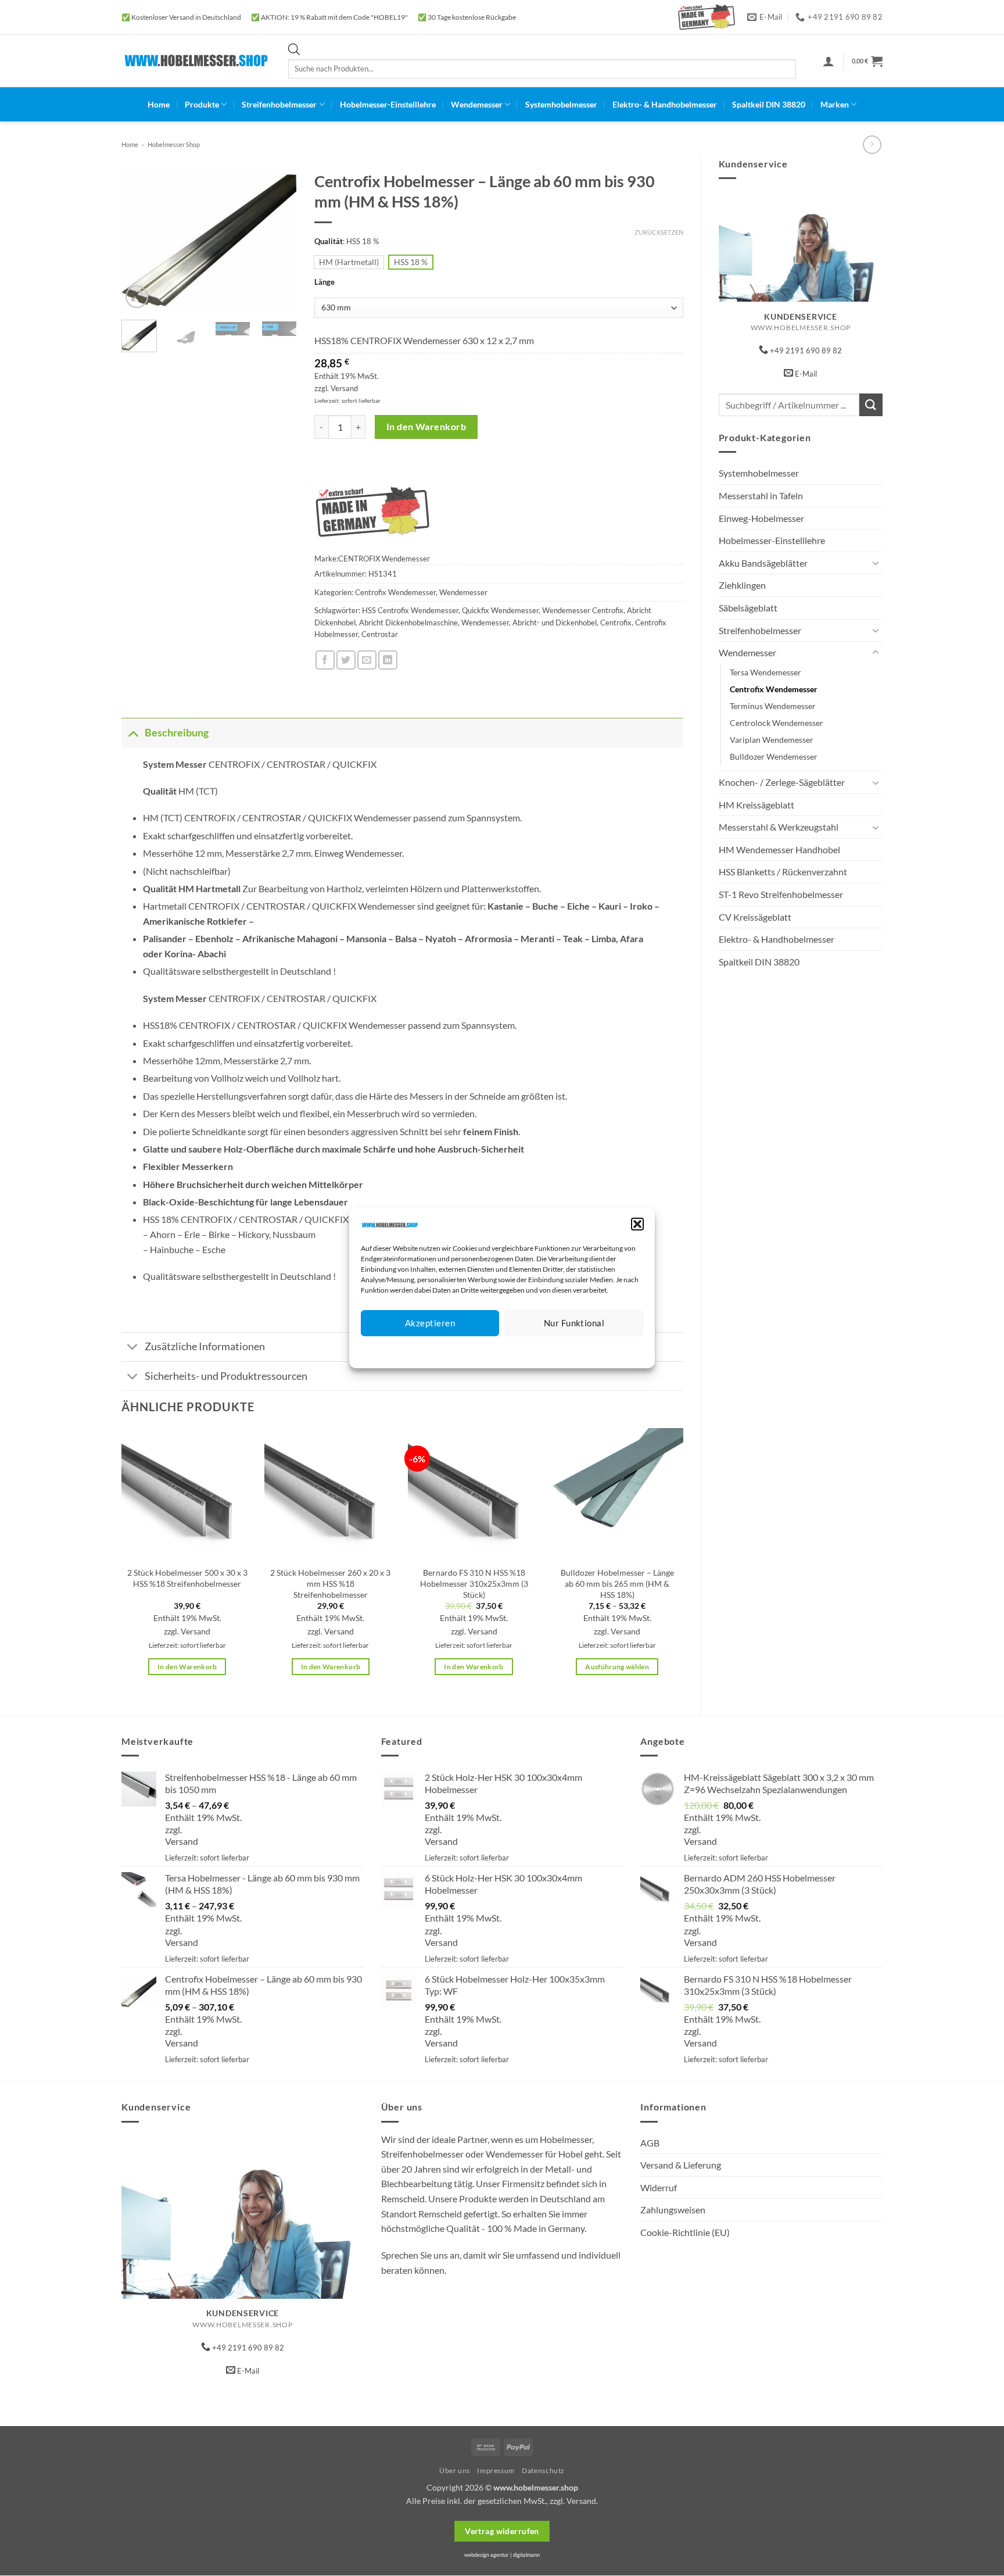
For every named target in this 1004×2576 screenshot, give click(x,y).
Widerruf (659, 2187)
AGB (650, 2143)
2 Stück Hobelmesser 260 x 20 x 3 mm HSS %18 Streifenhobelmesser (330, 1583)
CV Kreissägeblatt (755, 917)
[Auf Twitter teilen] (346, 660)
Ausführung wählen (617, 1667)
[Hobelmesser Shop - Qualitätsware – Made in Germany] (196, 61)
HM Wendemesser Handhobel (779, 849)
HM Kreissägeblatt (756, 805)
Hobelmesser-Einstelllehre (388, 104)
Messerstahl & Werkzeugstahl (779, 827)
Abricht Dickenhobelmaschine (408, 622)
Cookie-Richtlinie (460, 1350)
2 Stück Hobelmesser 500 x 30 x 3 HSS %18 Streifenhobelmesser (187, 1578)
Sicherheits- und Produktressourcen (226, 1376)
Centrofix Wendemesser (774, 689)
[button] (637, 1224)
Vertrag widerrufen (502, 2531)
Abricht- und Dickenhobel (555, 622)
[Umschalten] (876, 563)
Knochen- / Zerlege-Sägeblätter (782, 782)
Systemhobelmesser (561, 104)
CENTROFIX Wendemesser (384, 559)
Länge (324, 282)
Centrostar (380, 634)
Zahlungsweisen (673, 2210)
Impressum (554, 1350)
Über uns (455, 2471)
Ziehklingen (742, 585)
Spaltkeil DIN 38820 (769, 104)
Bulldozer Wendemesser (774, 756)
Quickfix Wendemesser (500, 610)
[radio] (349, 262)
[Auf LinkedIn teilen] (388, 660)
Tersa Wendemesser (765, 672)
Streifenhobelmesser (279, 104)
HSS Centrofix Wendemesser (410, 610)
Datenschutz (512, 1350)
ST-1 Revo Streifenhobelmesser (781, 894)
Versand (344, 388)
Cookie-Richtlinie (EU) (685, 2232)
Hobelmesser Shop (174, 144)
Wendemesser (477, 104)
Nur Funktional (574, 1323)
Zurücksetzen (659, 232)
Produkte (202, 104)
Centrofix (616, 622)
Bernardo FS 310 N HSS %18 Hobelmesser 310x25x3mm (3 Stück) (474, 1583)
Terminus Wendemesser (773, 706)
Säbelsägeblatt (748, 608)
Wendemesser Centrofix (583, 610)
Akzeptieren (430, 1323)
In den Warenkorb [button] (187, 1667)
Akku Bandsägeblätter (763, 563)
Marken (835, 104)
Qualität (329, 242)
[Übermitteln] (871, 405)
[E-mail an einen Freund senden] (367, 660)
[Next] (279, 238)
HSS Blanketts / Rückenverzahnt (783, 872)
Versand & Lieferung (681, 2165)
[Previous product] (872, 144)
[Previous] (139, 238)
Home (159, 104)
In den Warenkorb (426, 427)
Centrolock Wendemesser (777, 723)
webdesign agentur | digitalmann (502, 2555)
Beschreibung (177, 733)
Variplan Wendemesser (772, 740)
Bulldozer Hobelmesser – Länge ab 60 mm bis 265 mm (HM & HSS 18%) (617, 1583)
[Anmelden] (829, 61)
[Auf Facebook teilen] (325, 660)
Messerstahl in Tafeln (761, 495)
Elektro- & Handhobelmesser (665, 104)
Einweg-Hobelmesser (761, 518)
